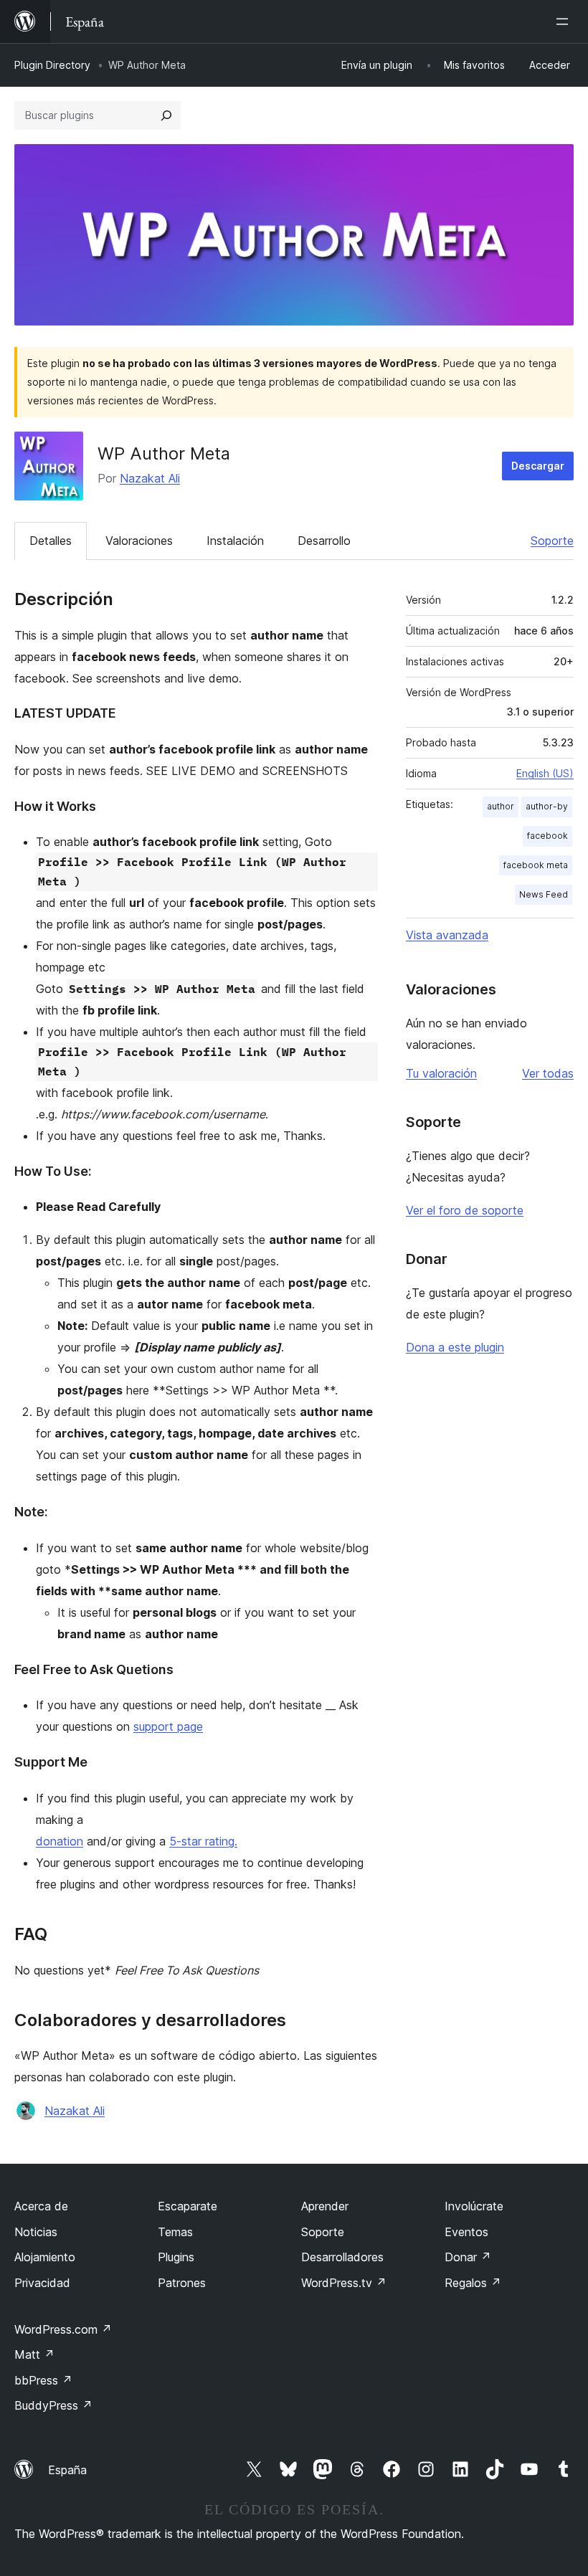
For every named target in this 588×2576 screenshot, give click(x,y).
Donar (468, 2257)
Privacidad (42, 2283)
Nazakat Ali (150, 478)
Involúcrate (474, 2206)
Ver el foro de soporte (465, 1210)
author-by (547, 806)
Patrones (182, 2283)
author (501, 806)
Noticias (36, 2232)
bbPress (43, 2380)
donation (60, 1841)
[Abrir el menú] (565, 22)
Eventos (466, 2232)
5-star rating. (203, 1841)
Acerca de (41, 2206)
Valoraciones (139, 541)
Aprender (325, 2206)
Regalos (473, 2283)
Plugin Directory (52, 65)
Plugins (176, 2257)
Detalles (51, 541)
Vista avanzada (447, 935)
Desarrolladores (342, 2257)
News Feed (544, 894)
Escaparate (188, 2206)
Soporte (552, 541)
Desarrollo (324, 541)
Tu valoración (441, 1073)
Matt (34, 2354)
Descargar (538, 466)
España (67, 2470)
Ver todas (548, 1073)
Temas (175, 2232)
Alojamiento (45, 2257)
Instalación (235, 541)
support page (168, 1726)
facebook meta (536, 865)
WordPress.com (63, 2329)
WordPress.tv (344, 2283)
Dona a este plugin (455, 1347)
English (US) (545, 773)
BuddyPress (53, 2405)
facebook (547, 836)
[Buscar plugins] (166, 115)
